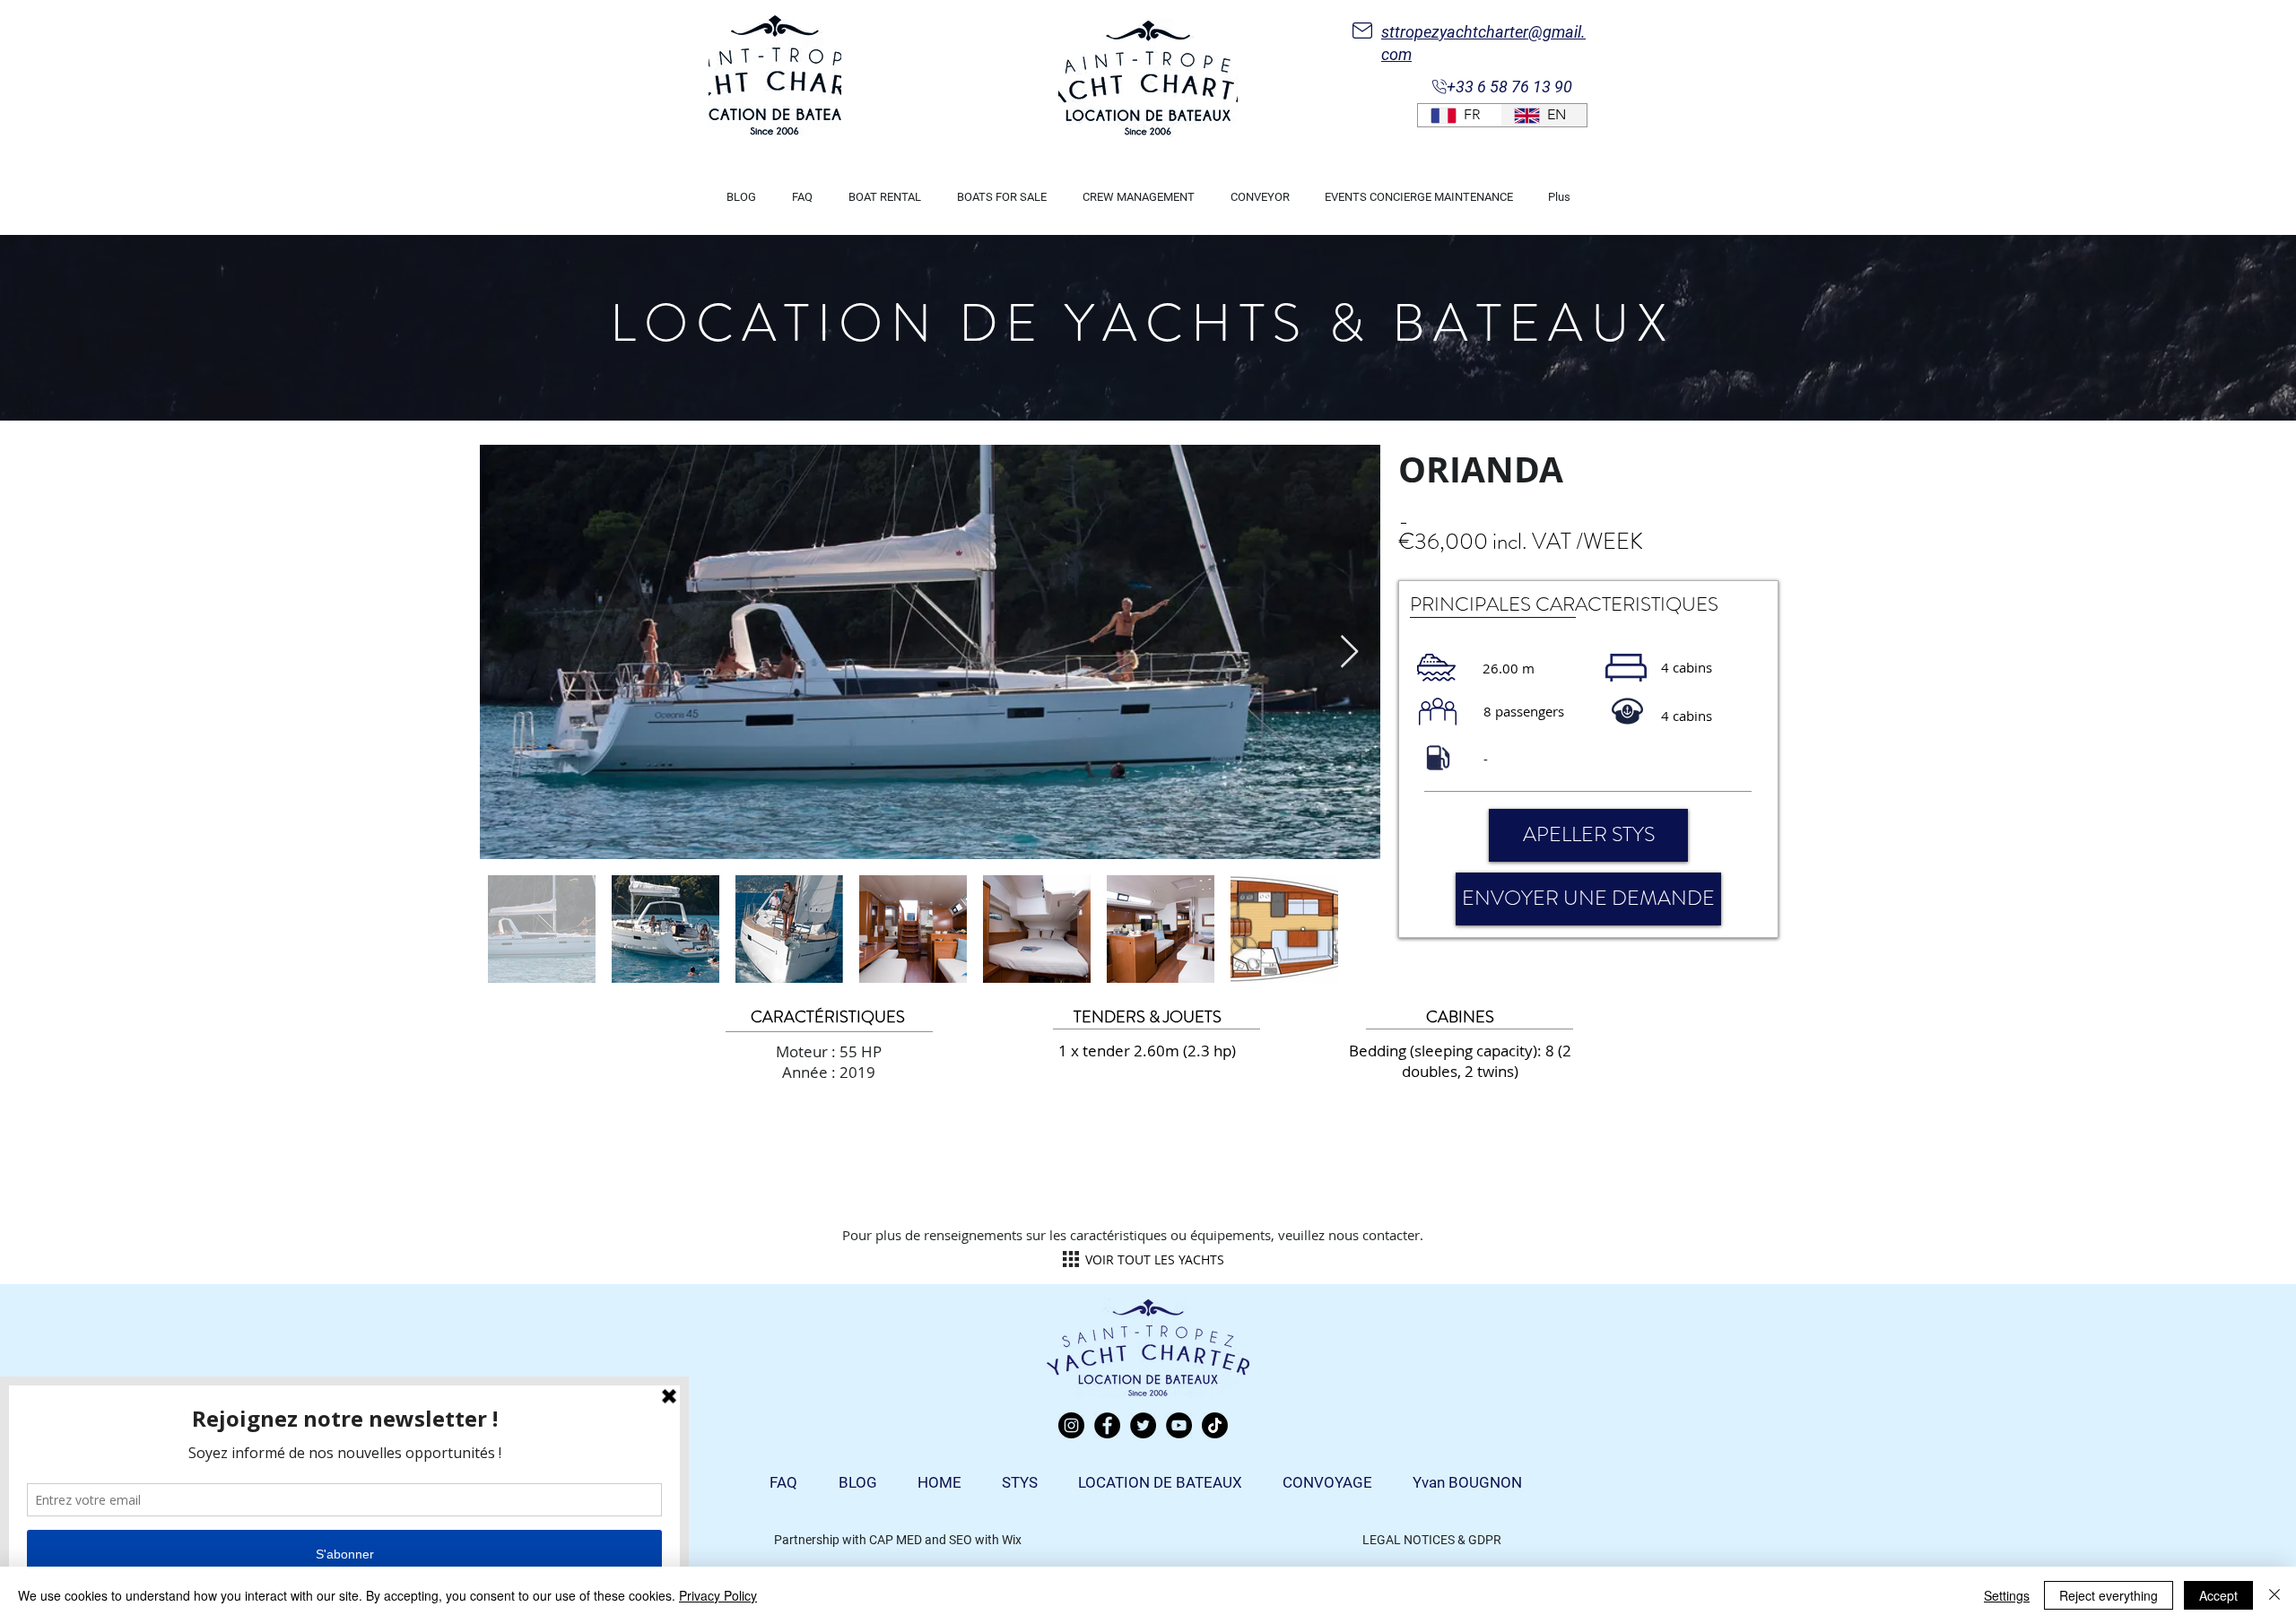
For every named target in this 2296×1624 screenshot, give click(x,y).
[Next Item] (1349, 652)
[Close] (2274, 1595)
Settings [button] (2007, 1595)
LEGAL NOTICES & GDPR (1432, 1540)
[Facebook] (1107, 1425)
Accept (2218, 1595)
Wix (1012, 1540)
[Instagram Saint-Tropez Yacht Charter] (1071, 1425)
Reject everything (2109, 1595)
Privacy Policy (718, 1595)
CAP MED (896, 1540)
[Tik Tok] (1215, 1425)
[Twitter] (1143, 1425)
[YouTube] (1179, 1425)
